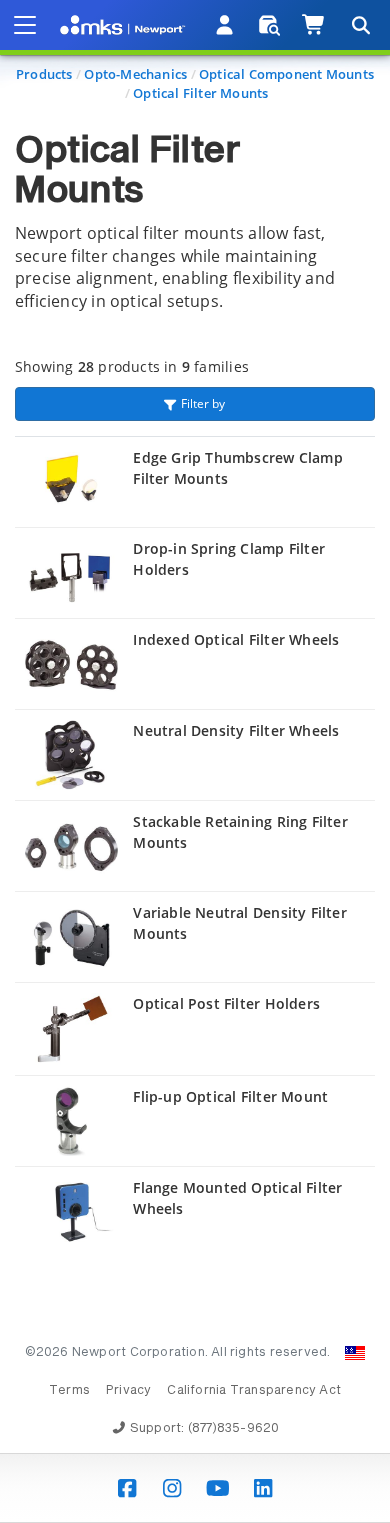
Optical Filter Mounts (200, 93)
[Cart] (314, 25)
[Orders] (269, 25)
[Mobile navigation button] (25, 25)
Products (44, 74)
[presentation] (195, 761)
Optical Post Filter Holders (226, 1003)
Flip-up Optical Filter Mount (230, 1096)
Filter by (203, 403)
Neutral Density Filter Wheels (236, 730)
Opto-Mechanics (135, 74)
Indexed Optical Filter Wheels (236, 639)
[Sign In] (225, 25)
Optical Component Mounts (286, 74)
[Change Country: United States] (355, 1353)
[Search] (360, 25)
